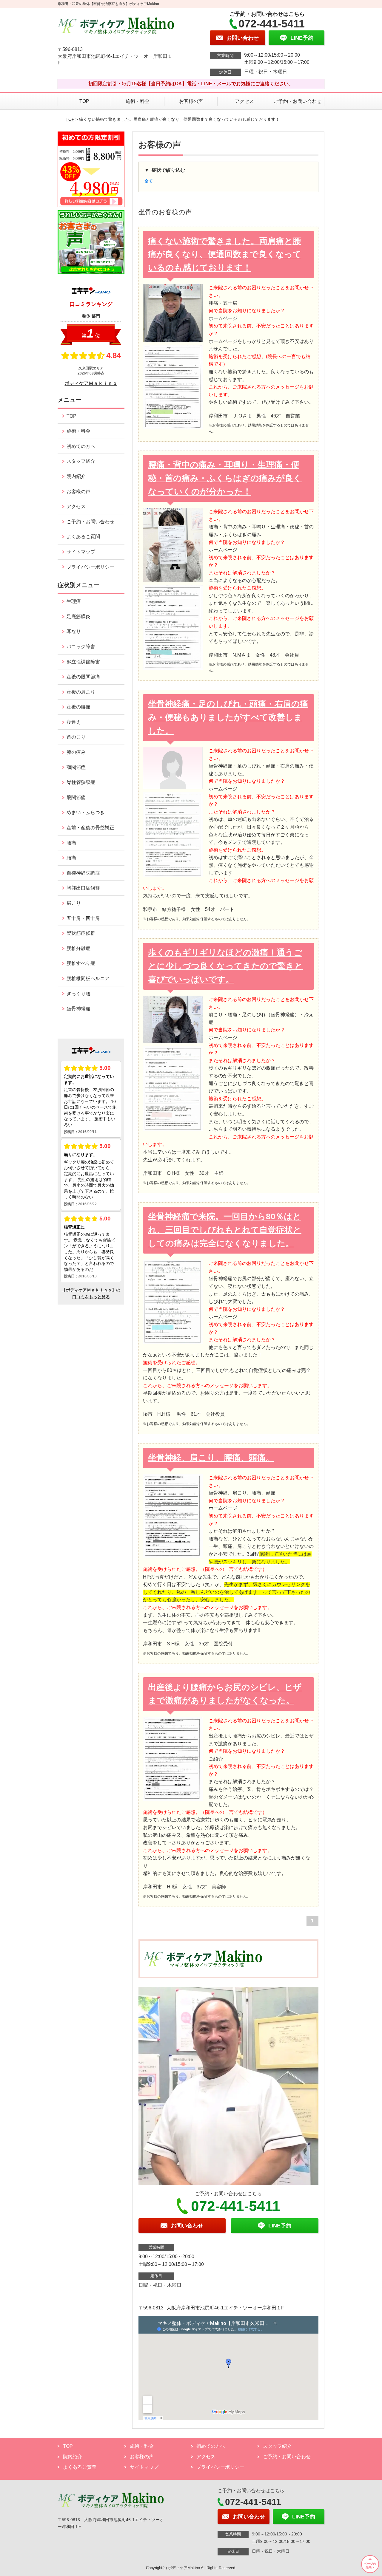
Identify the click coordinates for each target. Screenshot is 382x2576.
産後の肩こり (81, 692)
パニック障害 (81, 647)
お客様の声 (191, 101)
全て (149, 181)
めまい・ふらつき (86, 812)
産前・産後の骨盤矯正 (90, 828)
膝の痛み (76, 752)
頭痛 (71, 858)
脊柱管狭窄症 (81, 782)
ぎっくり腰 (78, 994)
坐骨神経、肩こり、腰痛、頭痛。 (211, 1458)
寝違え (74, 722)
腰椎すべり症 (81, 963)
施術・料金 (138, 101)
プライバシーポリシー (90, 567)
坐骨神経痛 (78, 1009)
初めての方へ (81, 446)
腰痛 (71, 843)
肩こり (74, 903)
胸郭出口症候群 (83, 888)
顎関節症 (76, 767)
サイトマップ (81, 552)
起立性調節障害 (83, 662)
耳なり (74, 631)
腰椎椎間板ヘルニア (88, 978)
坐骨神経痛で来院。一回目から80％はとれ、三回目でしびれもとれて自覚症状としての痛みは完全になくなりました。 (225, 1230)
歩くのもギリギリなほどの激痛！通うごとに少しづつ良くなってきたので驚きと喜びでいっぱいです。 (225, 966)
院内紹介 (76, 476)
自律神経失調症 (83, 873)
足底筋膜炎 (78, 616)
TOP (84, 101)
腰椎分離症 (78, 948)
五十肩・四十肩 (83, 918)
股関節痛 (76, 797)
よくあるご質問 (83, 537)
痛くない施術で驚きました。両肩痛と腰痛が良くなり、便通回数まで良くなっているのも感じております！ (225, 254)
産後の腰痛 (78, 707)
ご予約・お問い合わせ (298, 101)
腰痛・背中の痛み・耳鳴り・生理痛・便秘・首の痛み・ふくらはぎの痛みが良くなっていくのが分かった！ (225, 478)
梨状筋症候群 (81, 933)
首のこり (76, 737)
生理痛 (74, 601)
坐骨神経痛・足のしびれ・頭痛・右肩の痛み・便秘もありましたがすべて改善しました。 (228, 717)
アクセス (244, 101)
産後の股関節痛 (83, 677)
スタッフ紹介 (81, 461)
